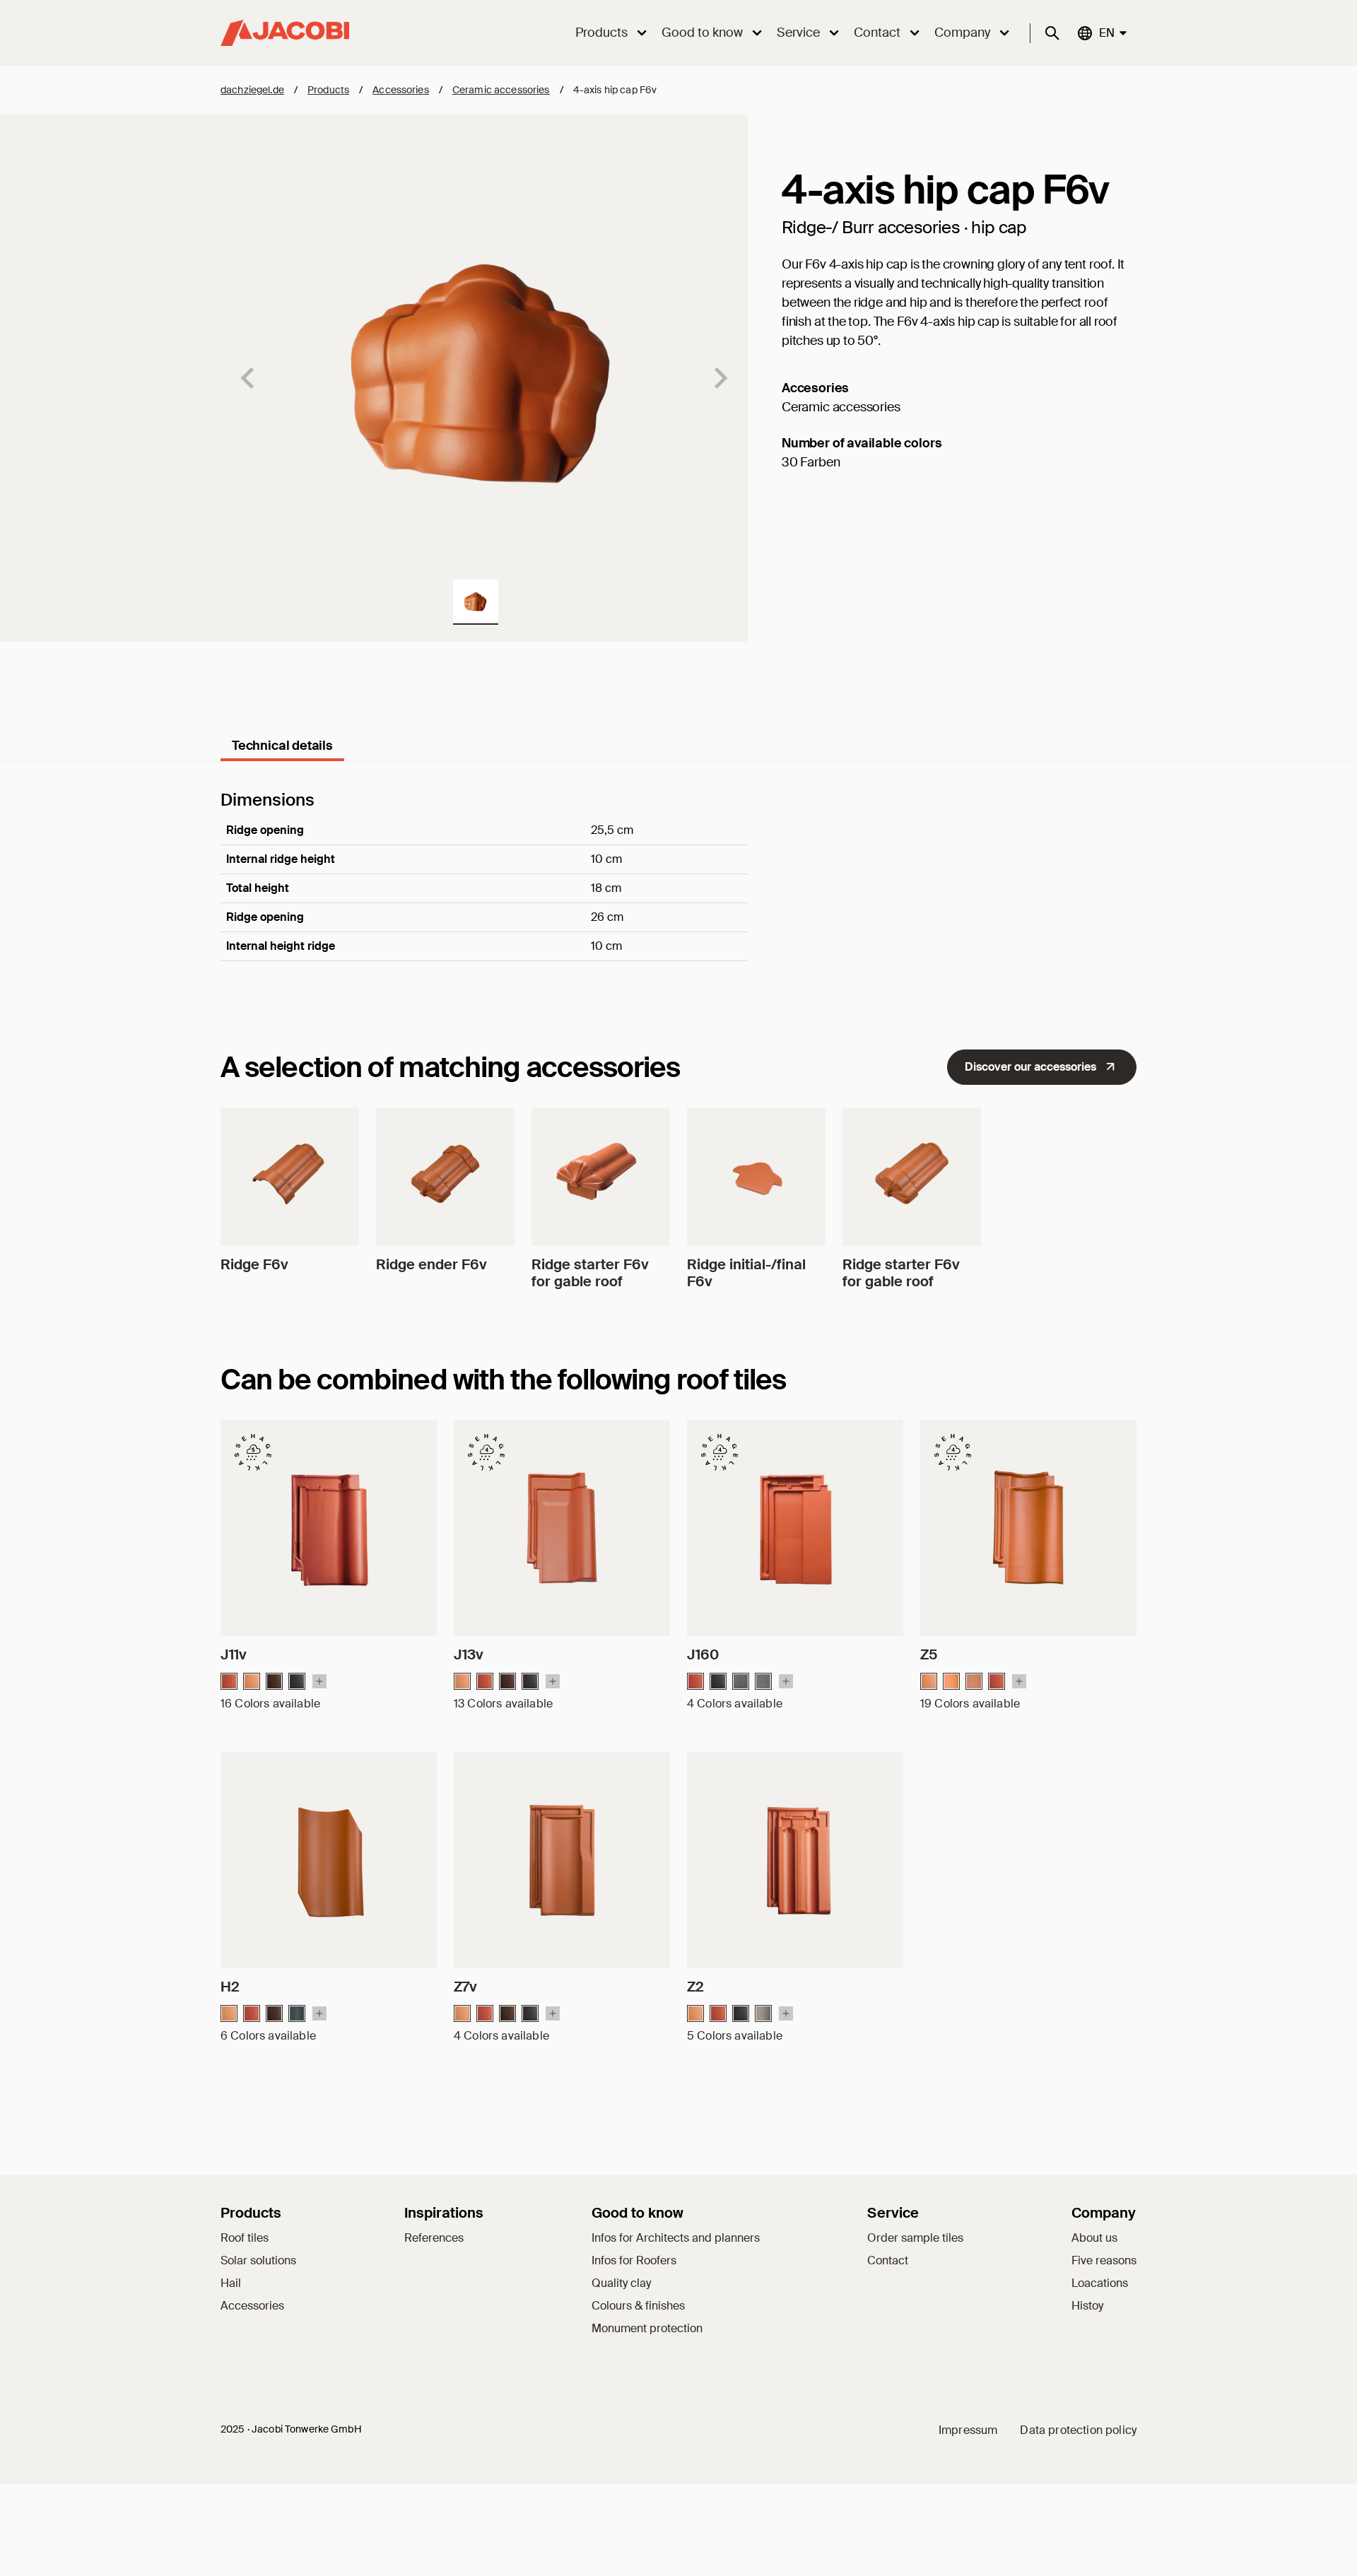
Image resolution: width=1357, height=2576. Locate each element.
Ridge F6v (254, 1264)
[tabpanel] (678, 895)
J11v (234, 1654)
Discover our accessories (1030, 1067)
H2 (230, 1987)
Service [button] (798, 33)
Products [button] (601, 33)
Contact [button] (877, 33)
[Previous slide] (249, 378)
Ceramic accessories (501, 90)
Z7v (465, 1987)
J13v (469, 1654)
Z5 (929, 1654)
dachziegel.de (252, 90)
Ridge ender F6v (431, 1264)
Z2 (695, 1987)
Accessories (401, 90)
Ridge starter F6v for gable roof (590, 1273)
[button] (476, 602)
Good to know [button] (702, 33)
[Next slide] (719, 378)
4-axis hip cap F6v (615, 90)
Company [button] (962, 33)
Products (328, 90)
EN (1106, 33)
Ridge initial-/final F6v (746, 1273)
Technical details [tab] (282, 746)
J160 (703, 1654)
